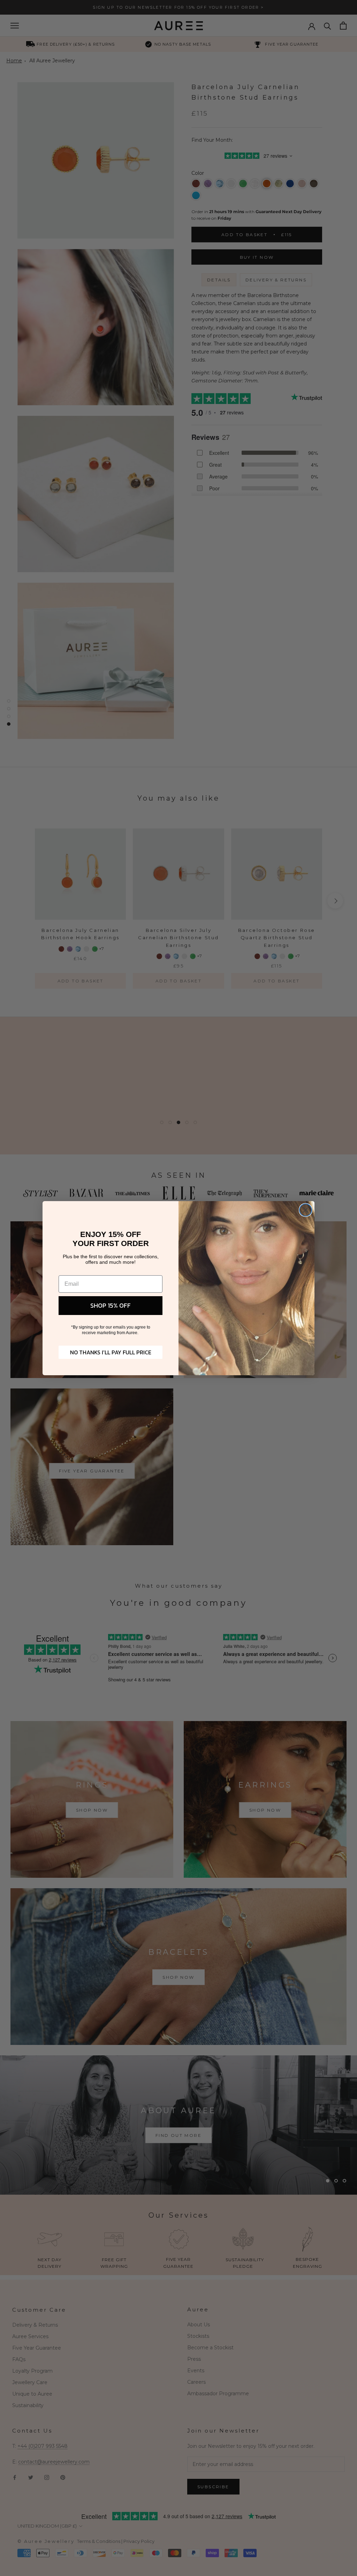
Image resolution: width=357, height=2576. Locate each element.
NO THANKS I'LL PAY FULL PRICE (111, 1352)
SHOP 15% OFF (111, 1305)
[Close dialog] (306, 1210)
